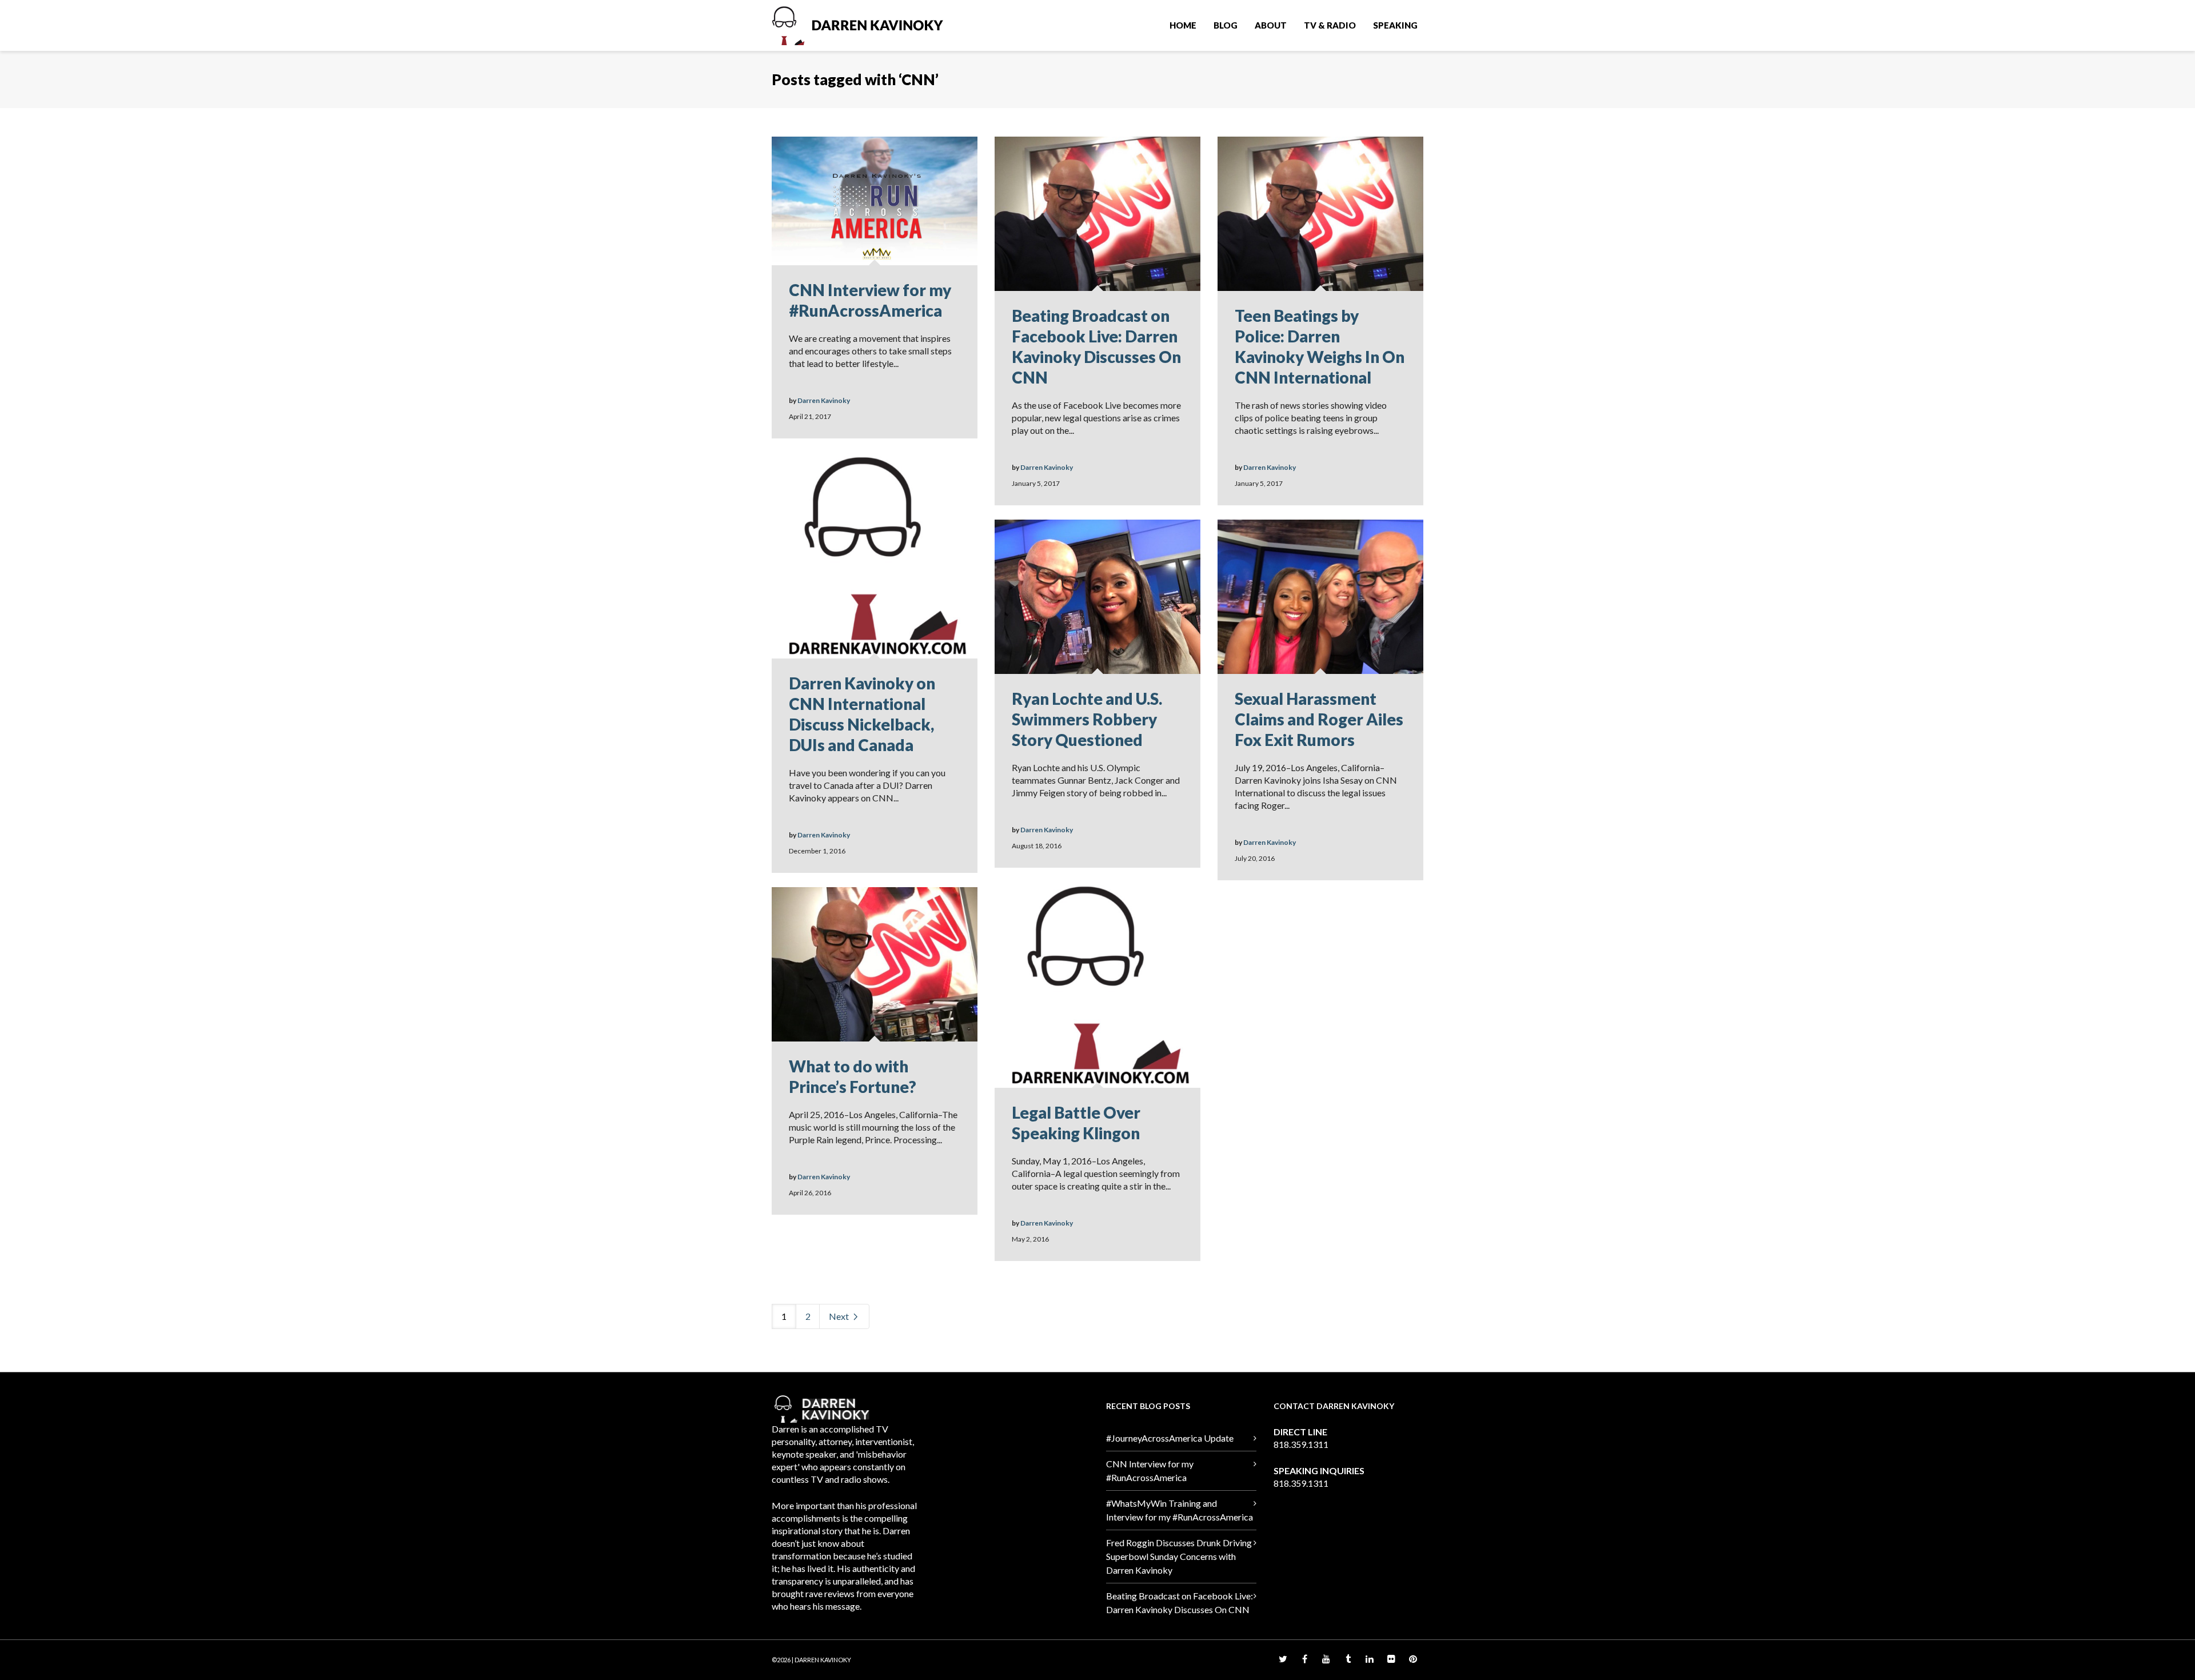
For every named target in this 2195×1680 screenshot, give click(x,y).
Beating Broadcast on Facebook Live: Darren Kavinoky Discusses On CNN (1180, 1603)
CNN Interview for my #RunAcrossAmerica (1150, 1471)
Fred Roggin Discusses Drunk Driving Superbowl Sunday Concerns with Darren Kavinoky (1179, 1556)
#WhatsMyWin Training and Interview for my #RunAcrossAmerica (1180, 1510)
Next (840, 1316)
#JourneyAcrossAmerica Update (1170, 1438)
